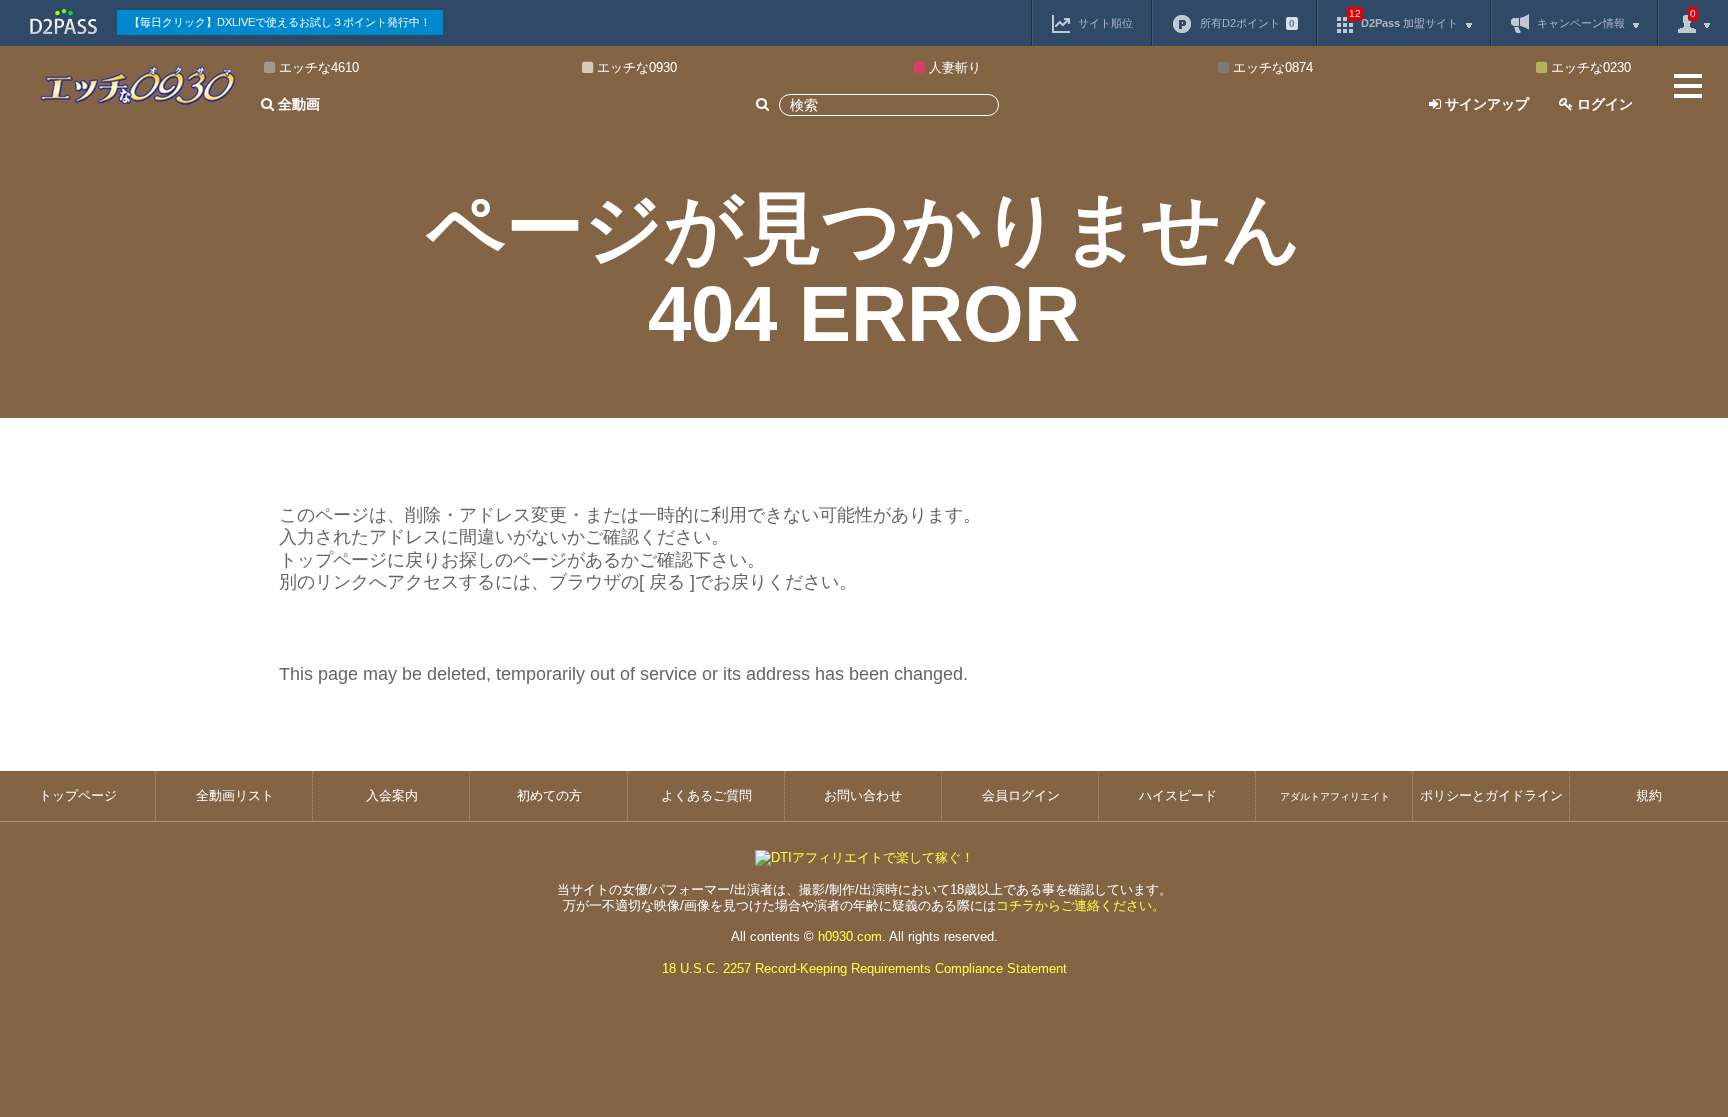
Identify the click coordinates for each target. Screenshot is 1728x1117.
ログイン (1603, 104)
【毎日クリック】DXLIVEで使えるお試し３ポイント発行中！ (280, 22)
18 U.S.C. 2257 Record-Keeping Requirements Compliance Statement (864, 968)
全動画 (297, 104)
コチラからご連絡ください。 (1080, 905)
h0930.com (850, 936)
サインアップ (1485, 104)
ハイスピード (1178, 795)
